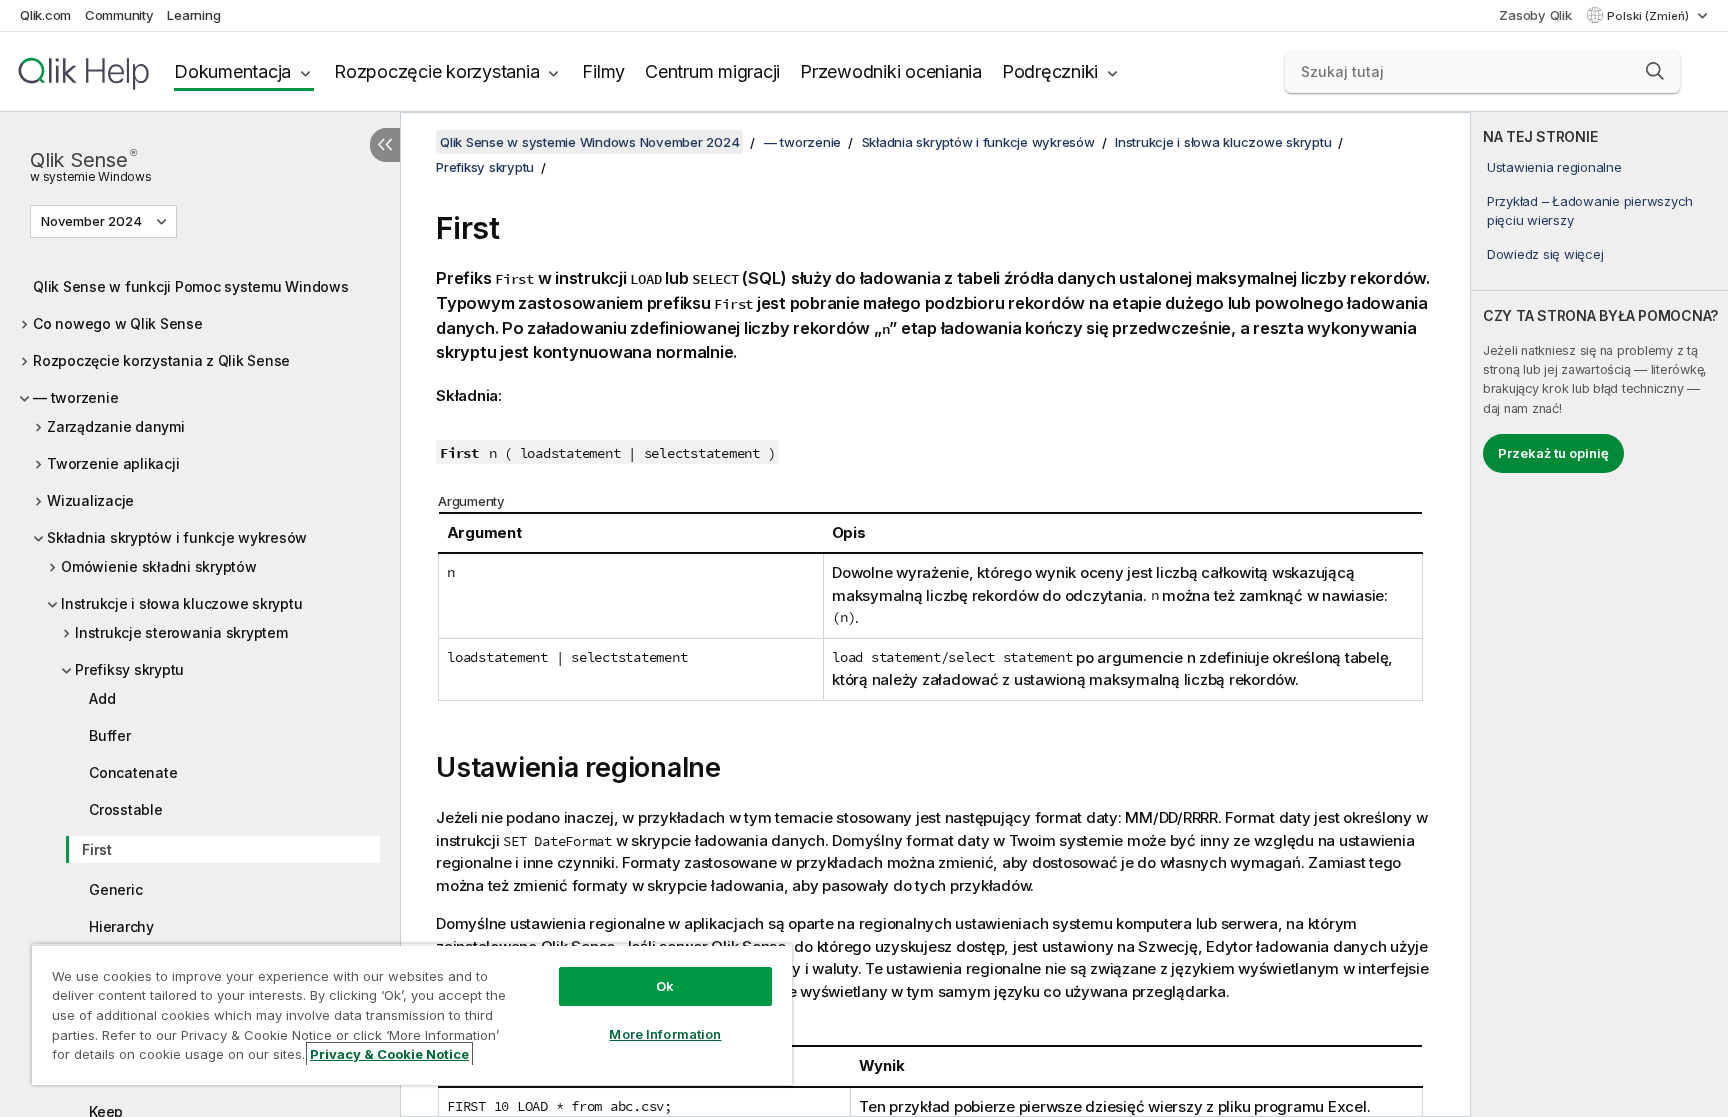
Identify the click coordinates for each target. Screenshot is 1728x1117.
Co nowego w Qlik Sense (118, 323)
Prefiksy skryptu (129, 669)
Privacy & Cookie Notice (389, 1054)
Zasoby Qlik (1535, 15)
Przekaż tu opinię (1553, 453)
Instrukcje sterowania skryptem (181, 632)
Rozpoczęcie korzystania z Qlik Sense (161, 360)
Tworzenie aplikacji (113, 463)
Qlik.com (45, 15)
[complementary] (1599, 614)
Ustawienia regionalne (1554, 167)
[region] (412, 1014)
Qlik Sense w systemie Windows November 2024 (589, 142)
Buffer (110, 735)
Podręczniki (1050, 71)
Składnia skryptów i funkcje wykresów (177, 537)
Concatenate (133, 772)
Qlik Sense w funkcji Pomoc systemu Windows (191, 286)
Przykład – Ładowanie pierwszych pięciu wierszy (1590, 210)
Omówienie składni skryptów (159, 566)
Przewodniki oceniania (891, 71)
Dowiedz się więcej (1545, 254)
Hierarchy (121, 926)
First (97, 849)
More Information (665, 1034)
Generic (115, 889)
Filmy (603, 71)
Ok (665, 986)
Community (119, 15)
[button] (1655, 71)
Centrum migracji (712, 71)
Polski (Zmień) (1649, 16)
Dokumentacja (232, 71)
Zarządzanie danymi (116, 426)
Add (102, 698)
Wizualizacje (90, 500)
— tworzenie (75, 397)
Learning (193, 15)
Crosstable (126, 809)
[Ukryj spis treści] (385, 145)
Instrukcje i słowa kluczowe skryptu (181, 603)
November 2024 (91, 221)
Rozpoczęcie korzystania (436, 71)
